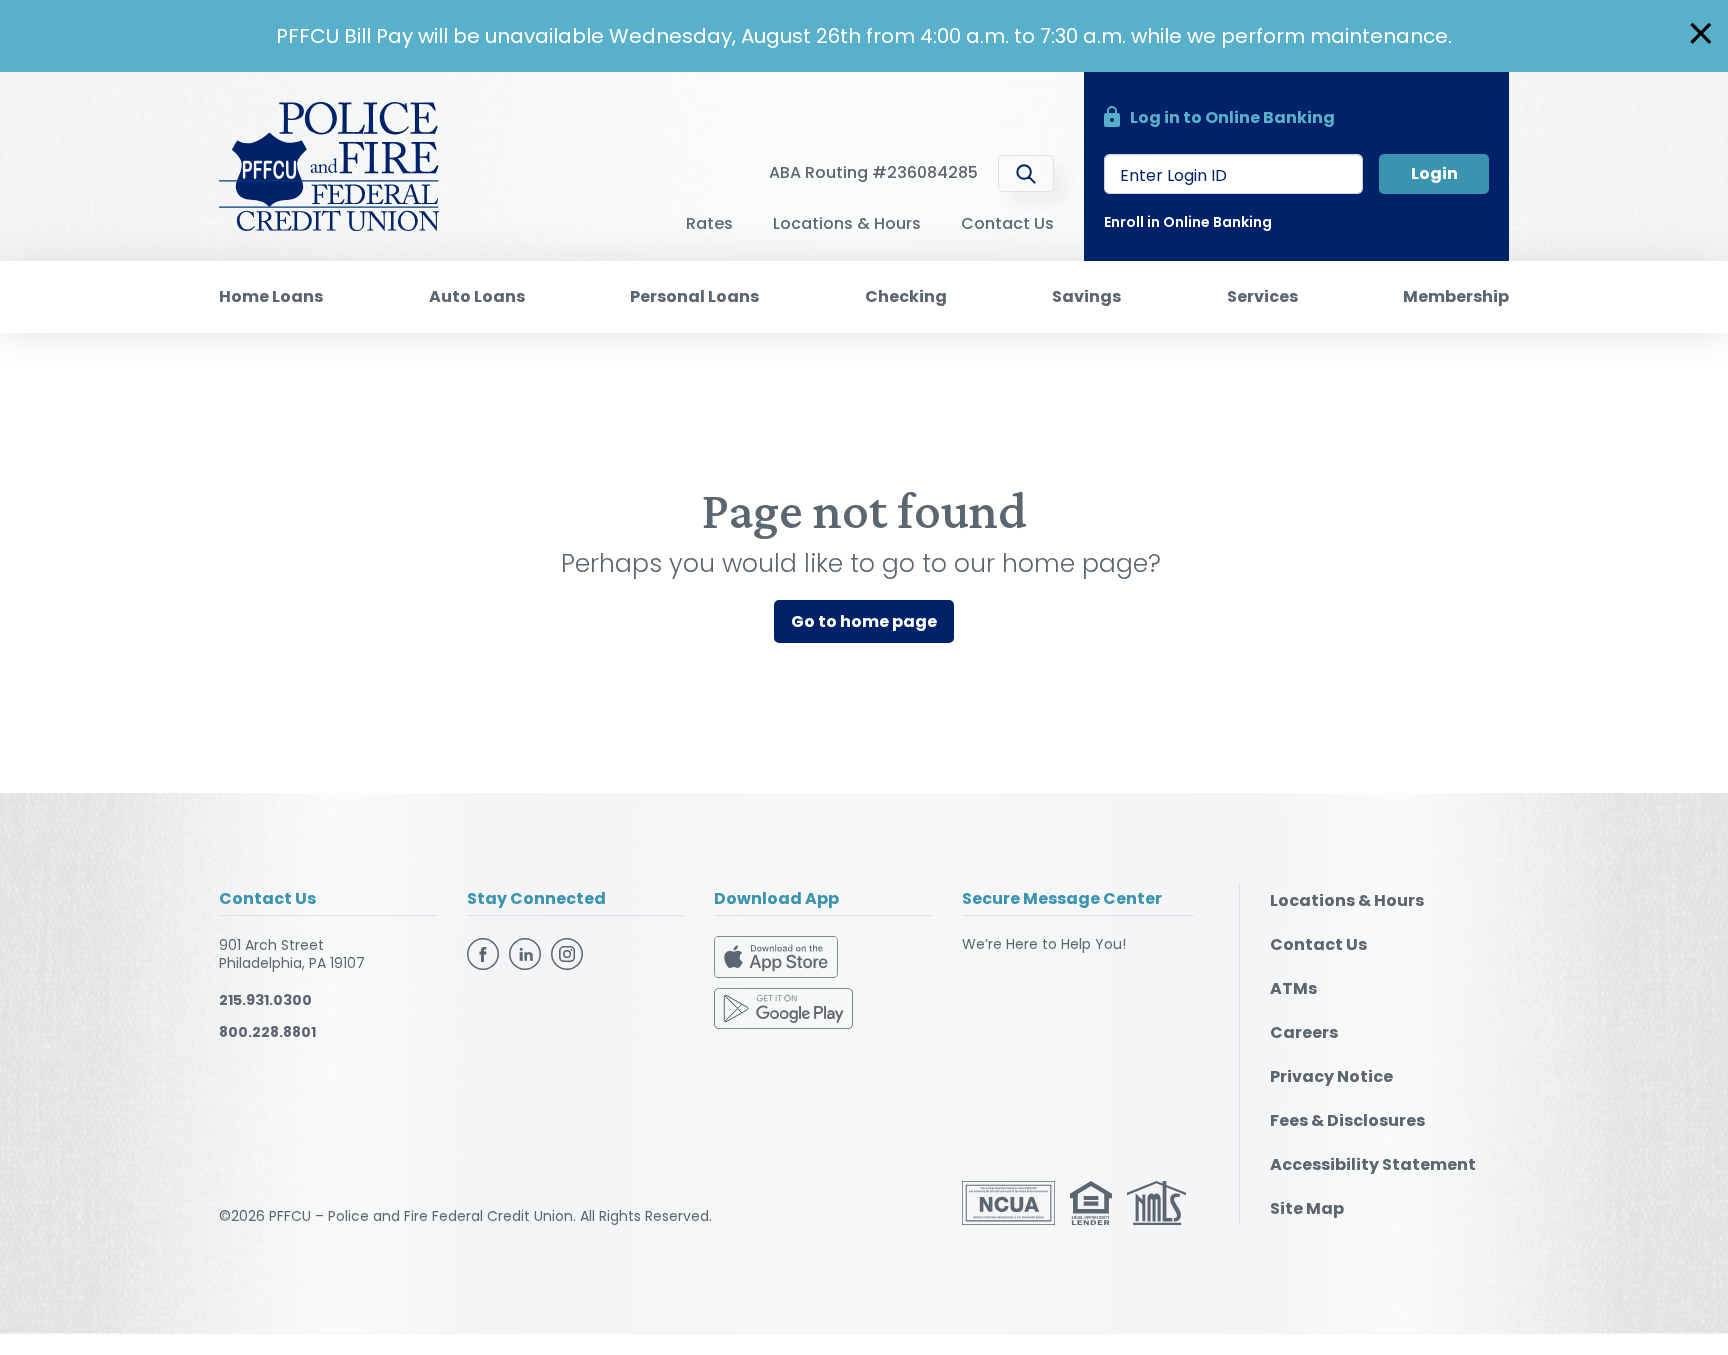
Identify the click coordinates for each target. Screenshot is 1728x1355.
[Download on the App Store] (776, 961)
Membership (1456, 296)
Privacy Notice (1331, 1076)
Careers (1304, 1032)
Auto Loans (477, 296)
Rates (709, 223)
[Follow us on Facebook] (485, 952)
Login (1434, 173)
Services (1262, 296)
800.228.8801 (267, 1032)
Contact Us (1007, 223)
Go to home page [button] (864, 621)
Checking (906, 296)
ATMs (1293, 988)
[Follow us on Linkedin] (527, 952)
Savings (1086, 296)
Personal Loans (694, 296)
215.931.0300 (265, 1000)
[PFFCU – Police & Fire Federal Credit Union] (329, 165)
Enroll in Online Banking (1188, 222)
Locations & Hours (847, 223)
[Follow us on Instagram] (567, 952)
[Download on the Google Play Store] (783, 1007)
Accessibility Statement (1373, 1164)
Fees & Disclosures (1347, 1120)
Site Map (1307, 1208)
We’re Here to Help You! (1044, 944)
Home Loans (271, 296)
